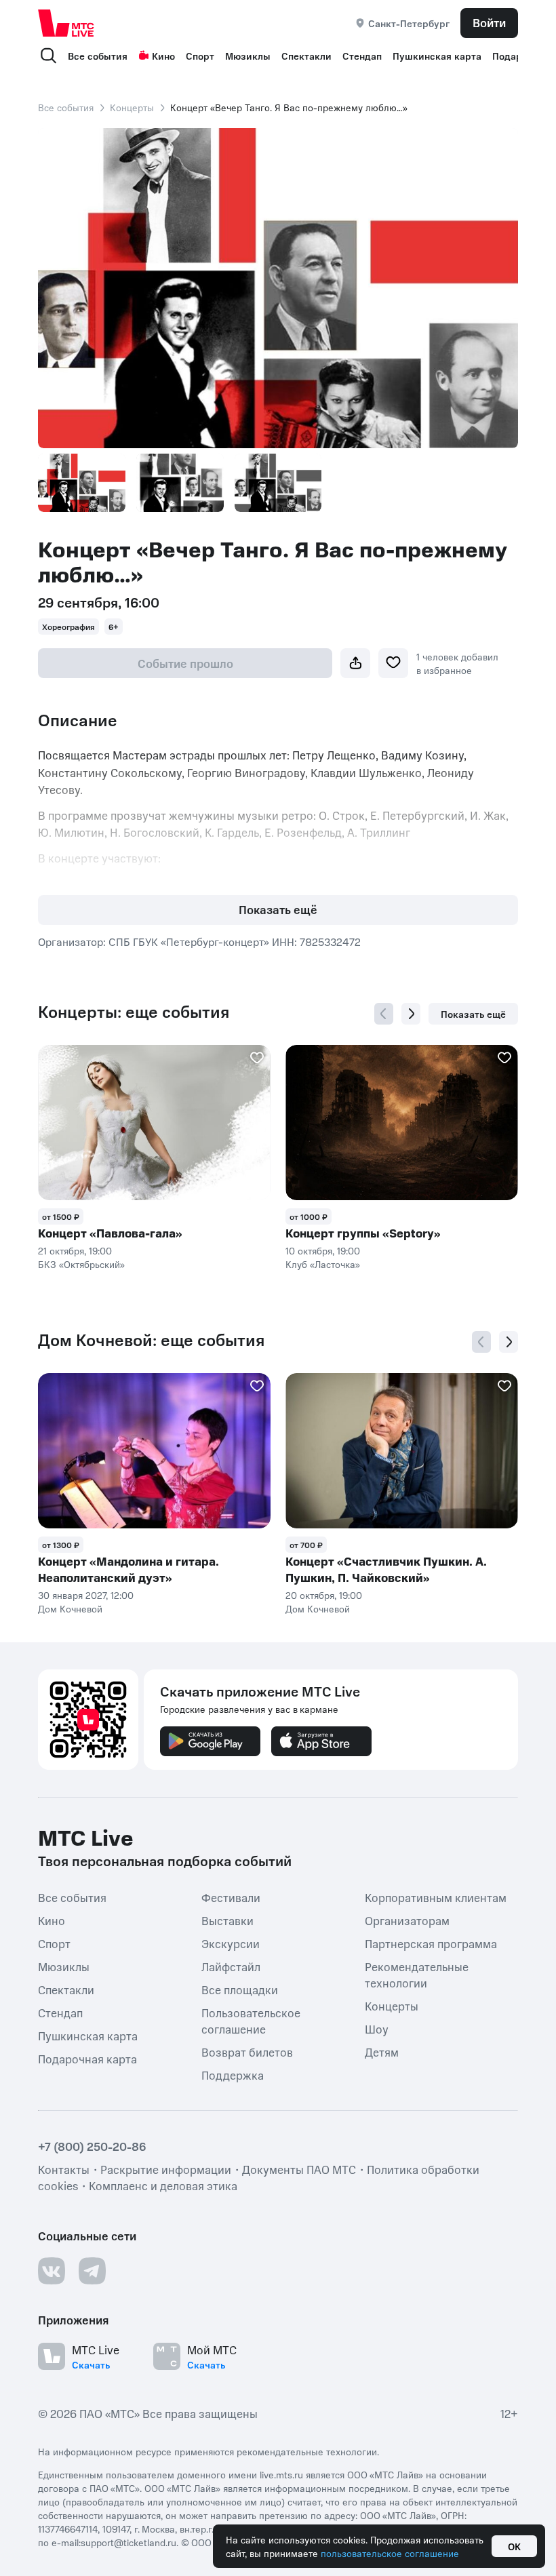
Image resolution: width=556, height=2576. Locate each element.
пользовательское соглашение (390, 2553)
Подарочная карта (87, 2059)
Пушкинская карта (437, 56)
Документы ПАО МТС (299, 2169)
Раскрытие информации (166, 2169)
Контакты (64, 2169)
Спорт (200, 56)
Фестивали (231, 1897)
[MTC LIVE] (66, 23)
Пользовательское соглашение (251, 2021)
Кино (163, 56)
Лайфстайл (231, 1966)
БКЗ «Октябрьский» (81, 1264)
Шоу (377, 2029)
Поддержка (233, 2075)
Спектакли (306, 56)
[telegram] (92, 2271)
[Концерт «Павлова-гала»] (154, 1123)
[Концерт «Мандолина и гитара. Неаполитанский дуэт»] (154, 1451)
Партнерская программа (431, 1943)
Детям (382, 2052)
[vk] (52, 2271)
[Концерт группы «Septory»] (402, 1123)
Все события (98, 56)
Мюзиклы (248, 56)
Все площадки (240, 1989)
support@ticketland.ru (128, 2542)
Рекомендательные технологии (417, 1975)
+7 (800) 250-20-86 (92, 2146)
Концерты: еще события (134, 1012)
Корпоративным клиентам (436, 1897)
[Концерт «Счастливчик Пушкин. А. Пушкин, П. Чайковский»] (402, 1451)
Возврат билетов (247, 2052)
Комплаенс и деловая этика (163, 2185)
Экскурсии (231, 1943)
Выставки (227, 1920)
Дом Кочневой (70, 1608)
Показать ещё (278, 909)
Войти (489, 22)
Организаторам (407, 1920)
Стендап (362, 56)
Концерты (132, 107)
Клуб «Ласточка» (323, 1264)
